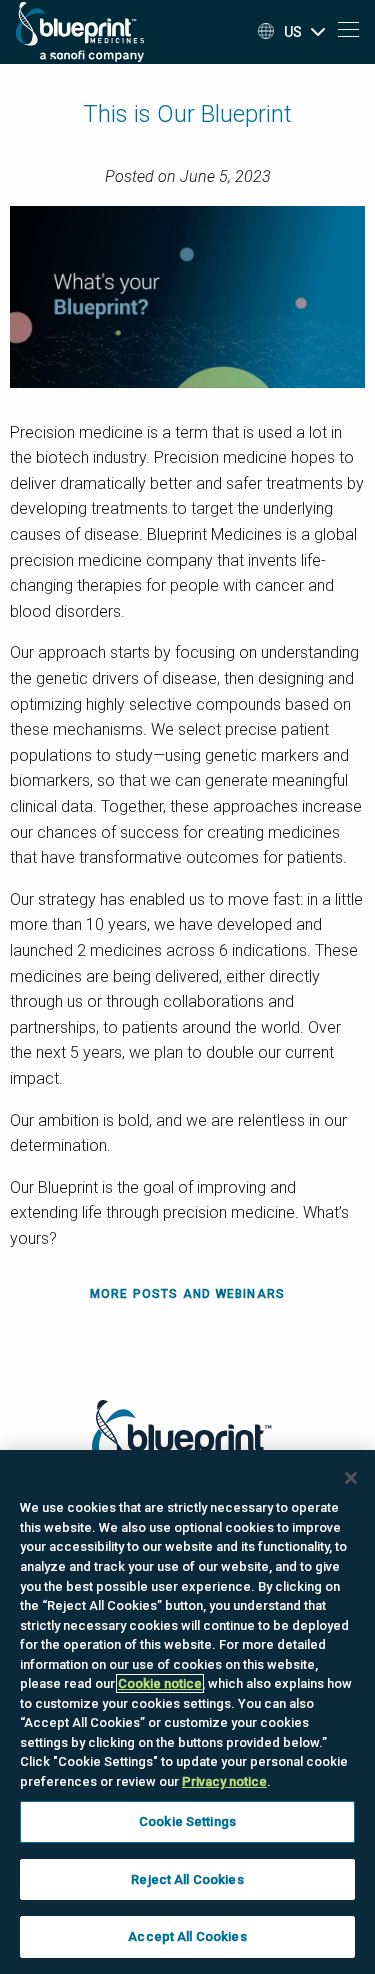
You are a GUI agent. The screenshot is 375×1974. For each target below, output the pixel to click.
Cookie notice (160, 1683)
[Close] (351, 1478)
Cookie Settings (187, 1821)
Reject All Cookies (187, 1879)
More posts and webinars (188, 1294)
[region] (187, 1712)
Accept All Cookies (187, 1936)
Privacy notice (224, 1781)
